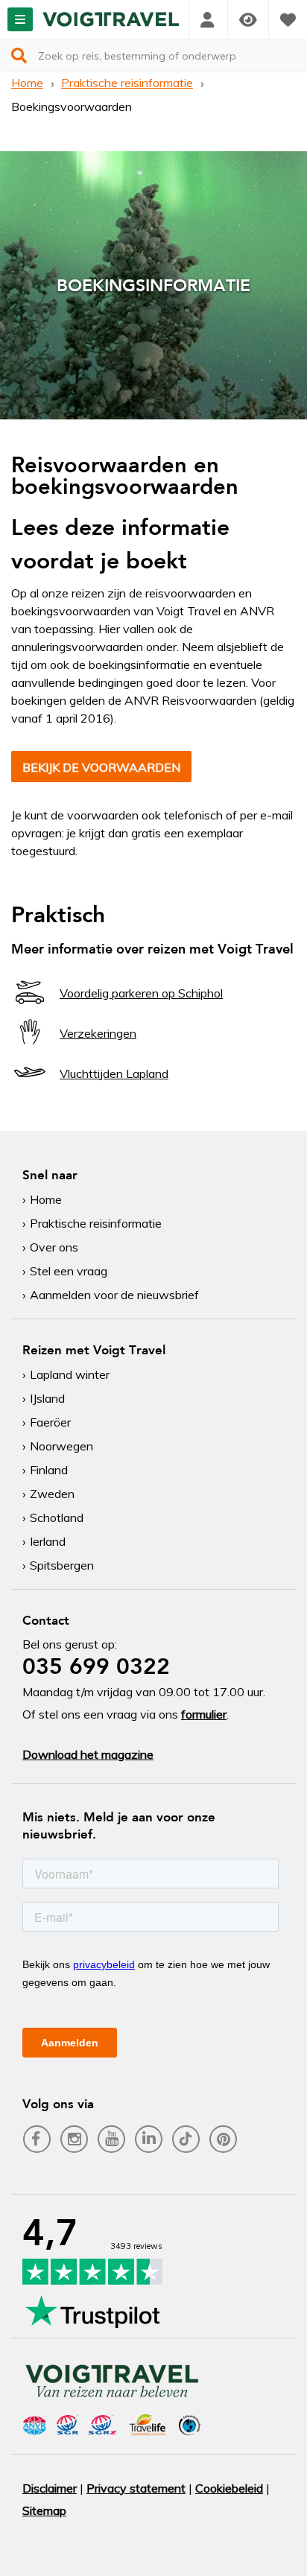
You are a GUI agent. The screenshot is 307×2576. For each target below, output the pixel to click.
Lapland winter (70, 1374)
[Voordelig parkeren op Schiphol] (30, 1006)
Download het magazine (88, 1754)
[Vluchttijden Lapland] (30, 1086)
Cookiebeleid (229, 2488)
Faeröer (50, 1422)
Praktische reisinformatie (127, 83)
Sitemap (44, 2510)
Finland (49, 1470)
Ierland (48, 1541)
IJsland (47, 1398)
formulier (204, 1714)
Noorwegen (61, 1446)
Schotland (57, 1517)
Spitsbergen (62, 1565)
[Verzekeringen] (30, 1046)
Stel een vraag (69, 1271)
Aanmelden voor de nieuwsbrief (114, 1295)
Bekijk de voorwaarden (101, 767)
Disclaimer (50, 2488)
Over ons (54, 1247)
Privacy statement (136, 2488)
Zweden (52, 1494)
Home (27, 83)
